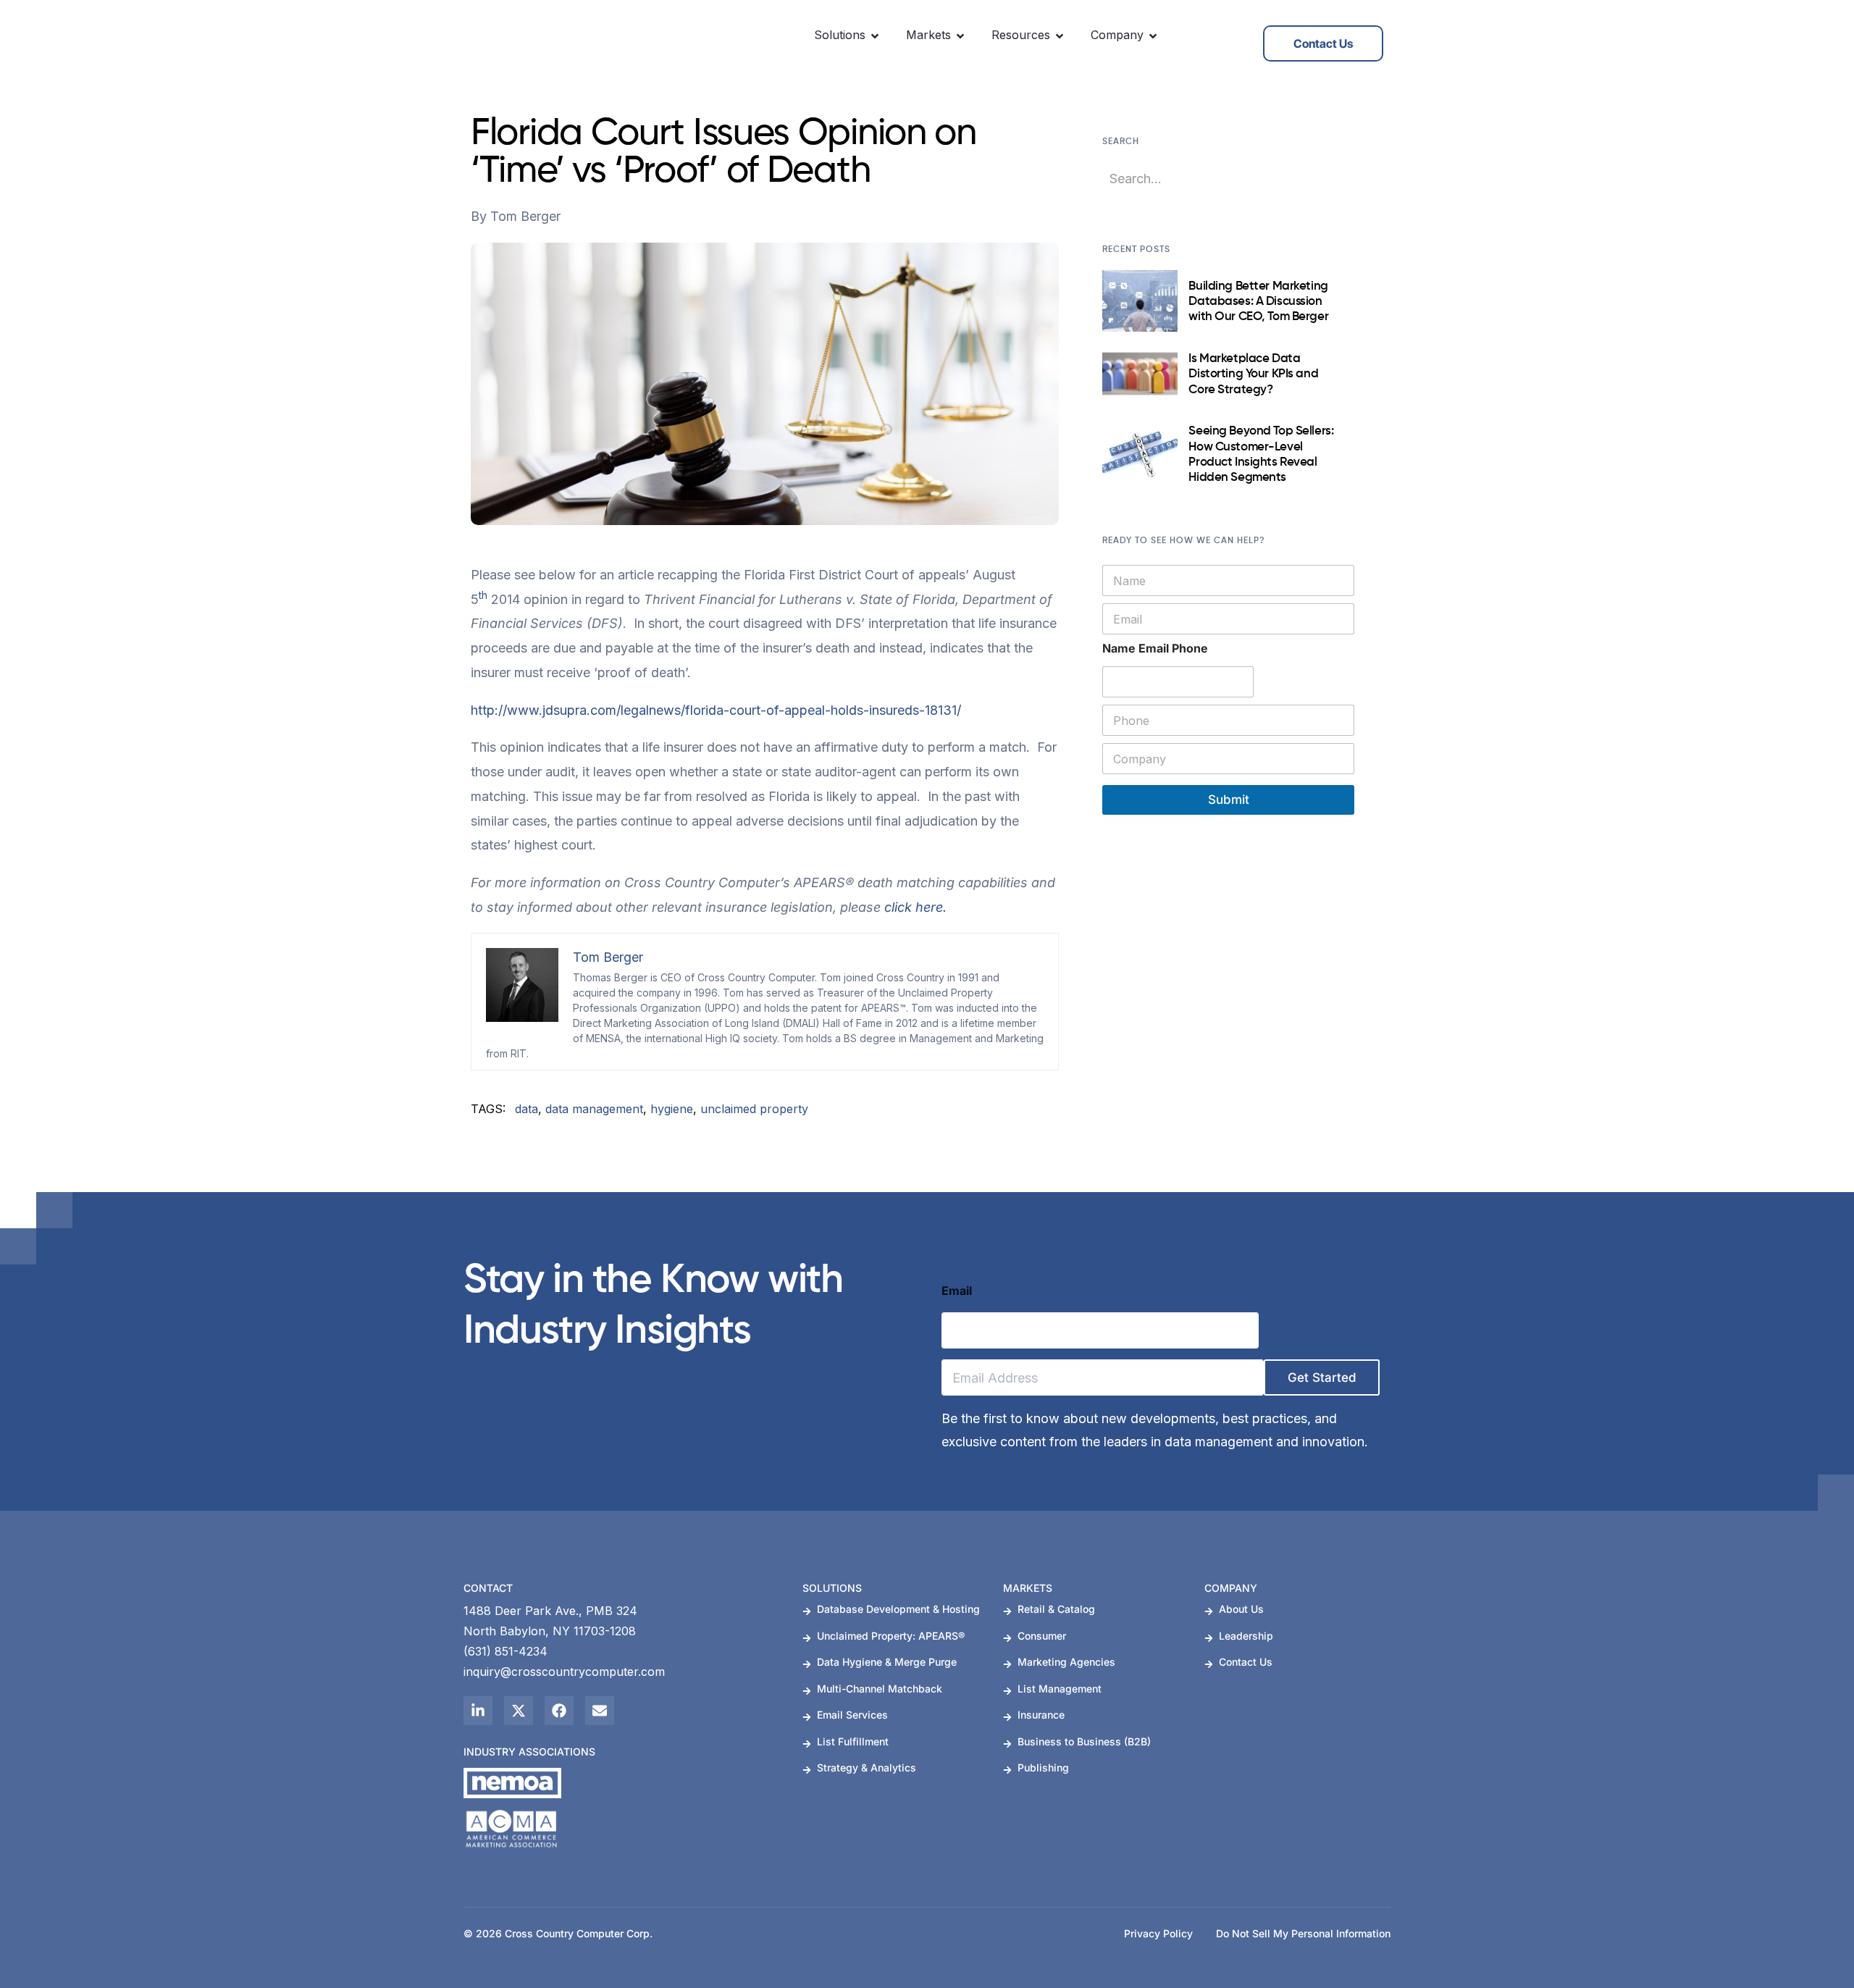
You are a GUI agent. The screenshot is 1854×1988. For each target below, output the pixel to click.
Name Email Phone (1155, 649)
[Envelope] (600, 1711)
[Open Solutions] (875, 36)
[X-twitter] (519, 1711)
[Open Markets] (960, 36)
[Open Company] (1153, 36)
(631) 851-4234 (506, 1651)
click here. (915, 907)
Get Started (1322, 1377)
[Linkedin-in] (478, 1711)
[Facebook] (559, 1711)
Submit (1229, 800)
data (527, 1109)
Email (957, 1291)
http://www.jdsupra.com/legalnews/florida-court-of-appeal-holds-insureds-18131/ (716, 710)
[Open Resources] (1060, 36)
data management (594, 1109)
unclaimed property (754, 1109)
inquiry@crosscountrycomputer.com (564, 1672)
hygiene (672, 1109)
